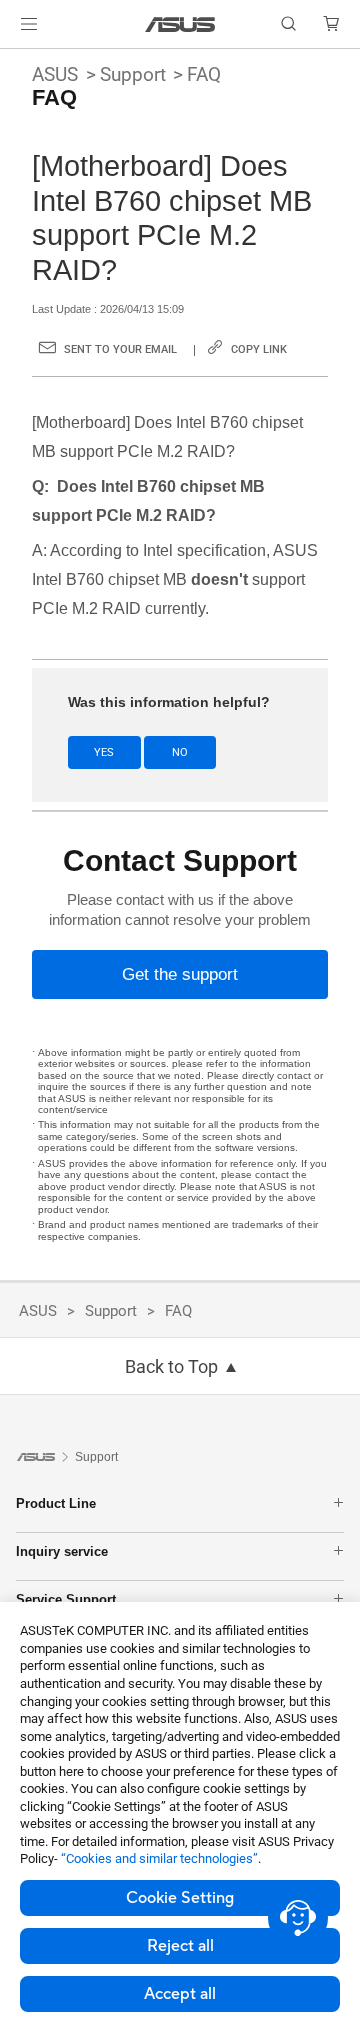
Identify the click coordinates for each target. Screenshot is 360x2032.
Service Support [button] (66, 1599)
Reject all (180, 1946)
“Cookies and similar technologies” (159, 1858)
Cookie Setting (180, 1898)
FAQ (204, 74)
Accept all (180, 1994)
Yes (104, 752)
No (180, 752)
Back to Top (171, 1367)
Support (133, 74)
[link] (180, 24)
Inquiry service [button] (62, 1551)
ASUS (55, 74)
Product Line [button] (56, 1503)
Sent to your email (120, 349)
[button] (29, 24)
